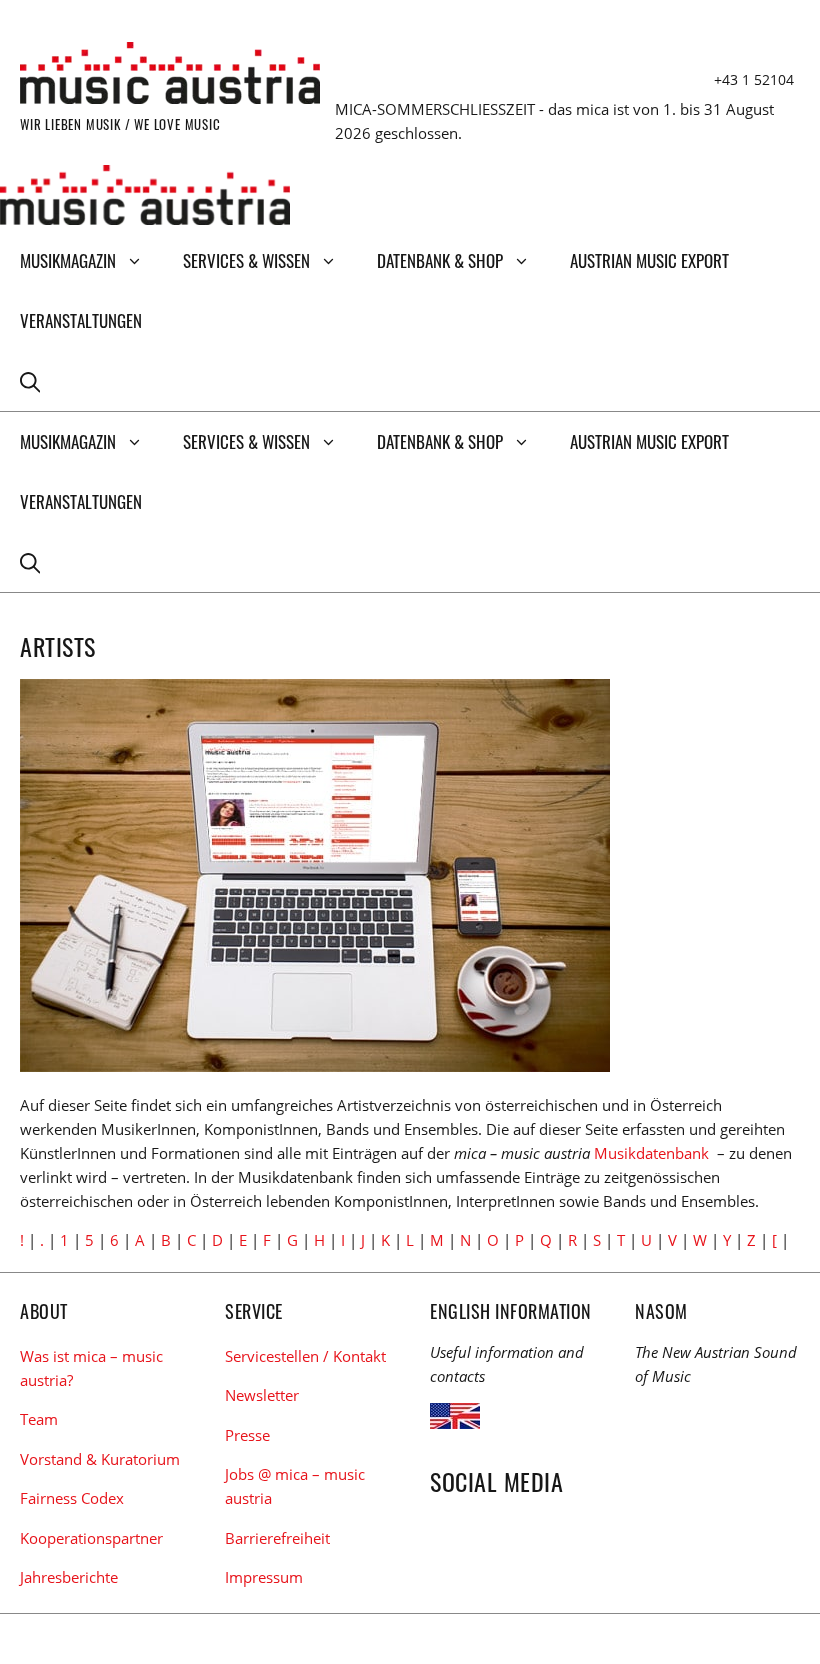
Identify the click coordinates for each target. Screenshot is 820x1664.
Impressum (264, 1577)
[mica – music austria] (145, 198)
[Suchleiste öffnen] (30, 381)
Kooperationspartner (91, 1538)
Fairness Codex (72, 1498)
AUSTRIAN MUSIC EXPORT (649, 260)
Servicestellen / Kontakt (305, 1356)
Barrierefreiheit (277, 1538)
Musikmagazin (68, 260)
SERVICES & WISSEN (246, 260)
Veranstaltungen (81, 320)
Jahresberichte (69, 1577)
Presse (247, 1435)
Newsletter (262, 1395)
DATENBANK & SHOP (440, 260)
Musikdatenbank (651, 1153)
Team (39, 1419)
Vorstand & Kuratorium (100, 1459)
